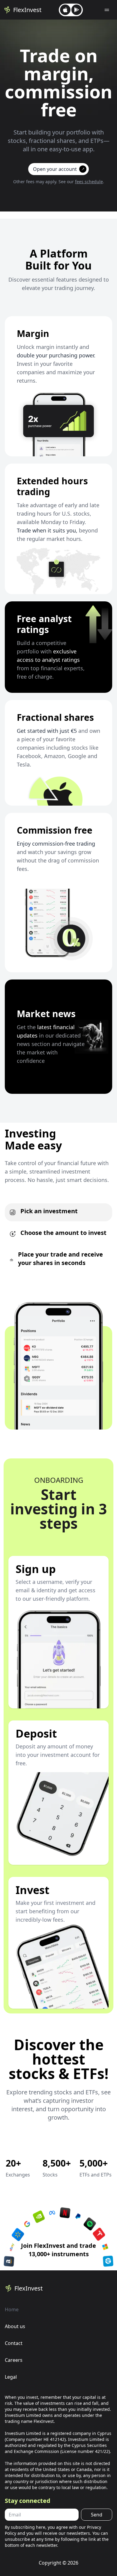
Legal (11, 2377)
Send (97, 2515)
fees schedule (89, 182)
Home (12, 2309)
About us (15, 2326)
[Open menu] (107, 10)
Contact (14, 2343)
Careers (14, 2360)
